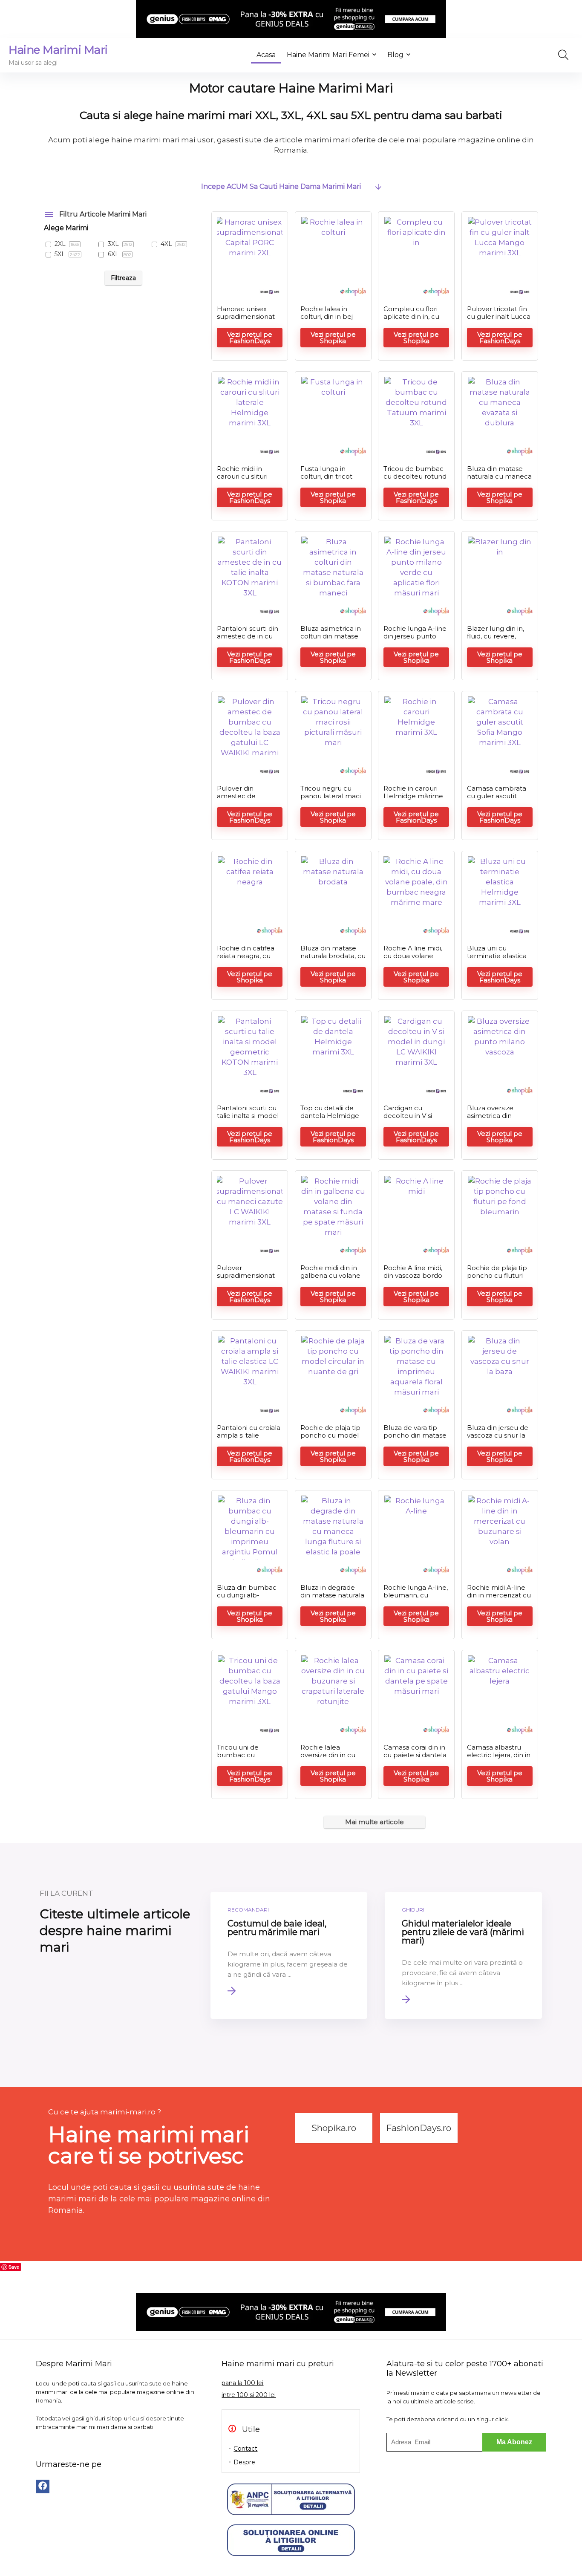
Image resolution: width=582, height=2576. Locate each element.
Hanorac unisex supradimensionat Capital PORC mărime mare (246, 320)
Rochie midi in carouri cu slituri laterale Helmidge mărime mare (246, 480)
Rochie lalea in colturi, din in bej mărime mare (327, 316)
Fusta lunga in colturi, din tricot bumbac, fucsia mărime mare (326, 480)
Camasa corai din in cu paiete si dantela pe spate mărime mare (415, 1759)
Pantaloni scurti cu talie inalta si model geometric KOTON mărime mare (248, 1119)
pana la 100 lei (242, 2383)
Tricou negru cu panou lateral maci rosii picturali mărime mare (331, 800)
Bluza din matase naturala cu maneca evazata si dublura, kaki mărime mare (499, 480)
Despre (244, 2462)
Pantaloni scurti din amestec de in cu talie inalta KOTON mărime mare (248, 640)
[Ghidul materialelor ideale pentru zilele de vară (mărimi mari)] (463, 1955)
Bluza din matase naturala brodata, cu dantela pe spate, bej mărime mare (333, 960)
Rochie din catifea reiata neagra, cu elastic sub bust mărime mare (246, 960)
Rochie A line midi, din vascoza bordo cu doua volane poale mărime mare (416, 1279)
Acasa (266, 55)
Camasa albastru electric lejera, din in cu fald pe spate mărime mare (499, 1759)
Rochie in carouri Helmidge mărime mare (413, 796)
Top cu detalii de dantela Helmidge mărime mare (330, 1116)
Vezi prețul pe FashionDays (250, 338)
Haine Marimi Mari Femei (328, 55)
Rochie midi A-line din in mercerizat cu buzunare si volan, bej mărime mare (499, 1599)
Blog (395, 55)
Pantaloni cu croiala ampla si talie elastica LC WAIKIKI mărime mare (249, 1439)
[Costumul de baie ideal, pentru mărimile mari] (289, 1955)
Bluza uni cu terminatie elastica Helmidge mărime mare (497, 960)
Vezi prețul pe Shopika (333, 338)
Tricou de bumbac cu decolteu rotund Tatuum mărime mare (415, 480)
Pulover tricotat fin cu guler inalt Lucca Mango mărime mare (499, 320)
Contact (245, 2449)
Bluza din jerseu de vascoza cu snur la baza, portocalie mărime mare (498, 1439)
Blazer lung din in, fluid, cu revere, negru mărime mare (496, 640)
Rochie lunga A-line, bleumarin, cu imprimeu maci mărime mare (416, 1599)
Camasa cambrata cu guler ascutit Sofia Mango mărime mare (497, 800)
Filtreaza (123, 278)
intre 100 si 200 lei (249, 2395)
